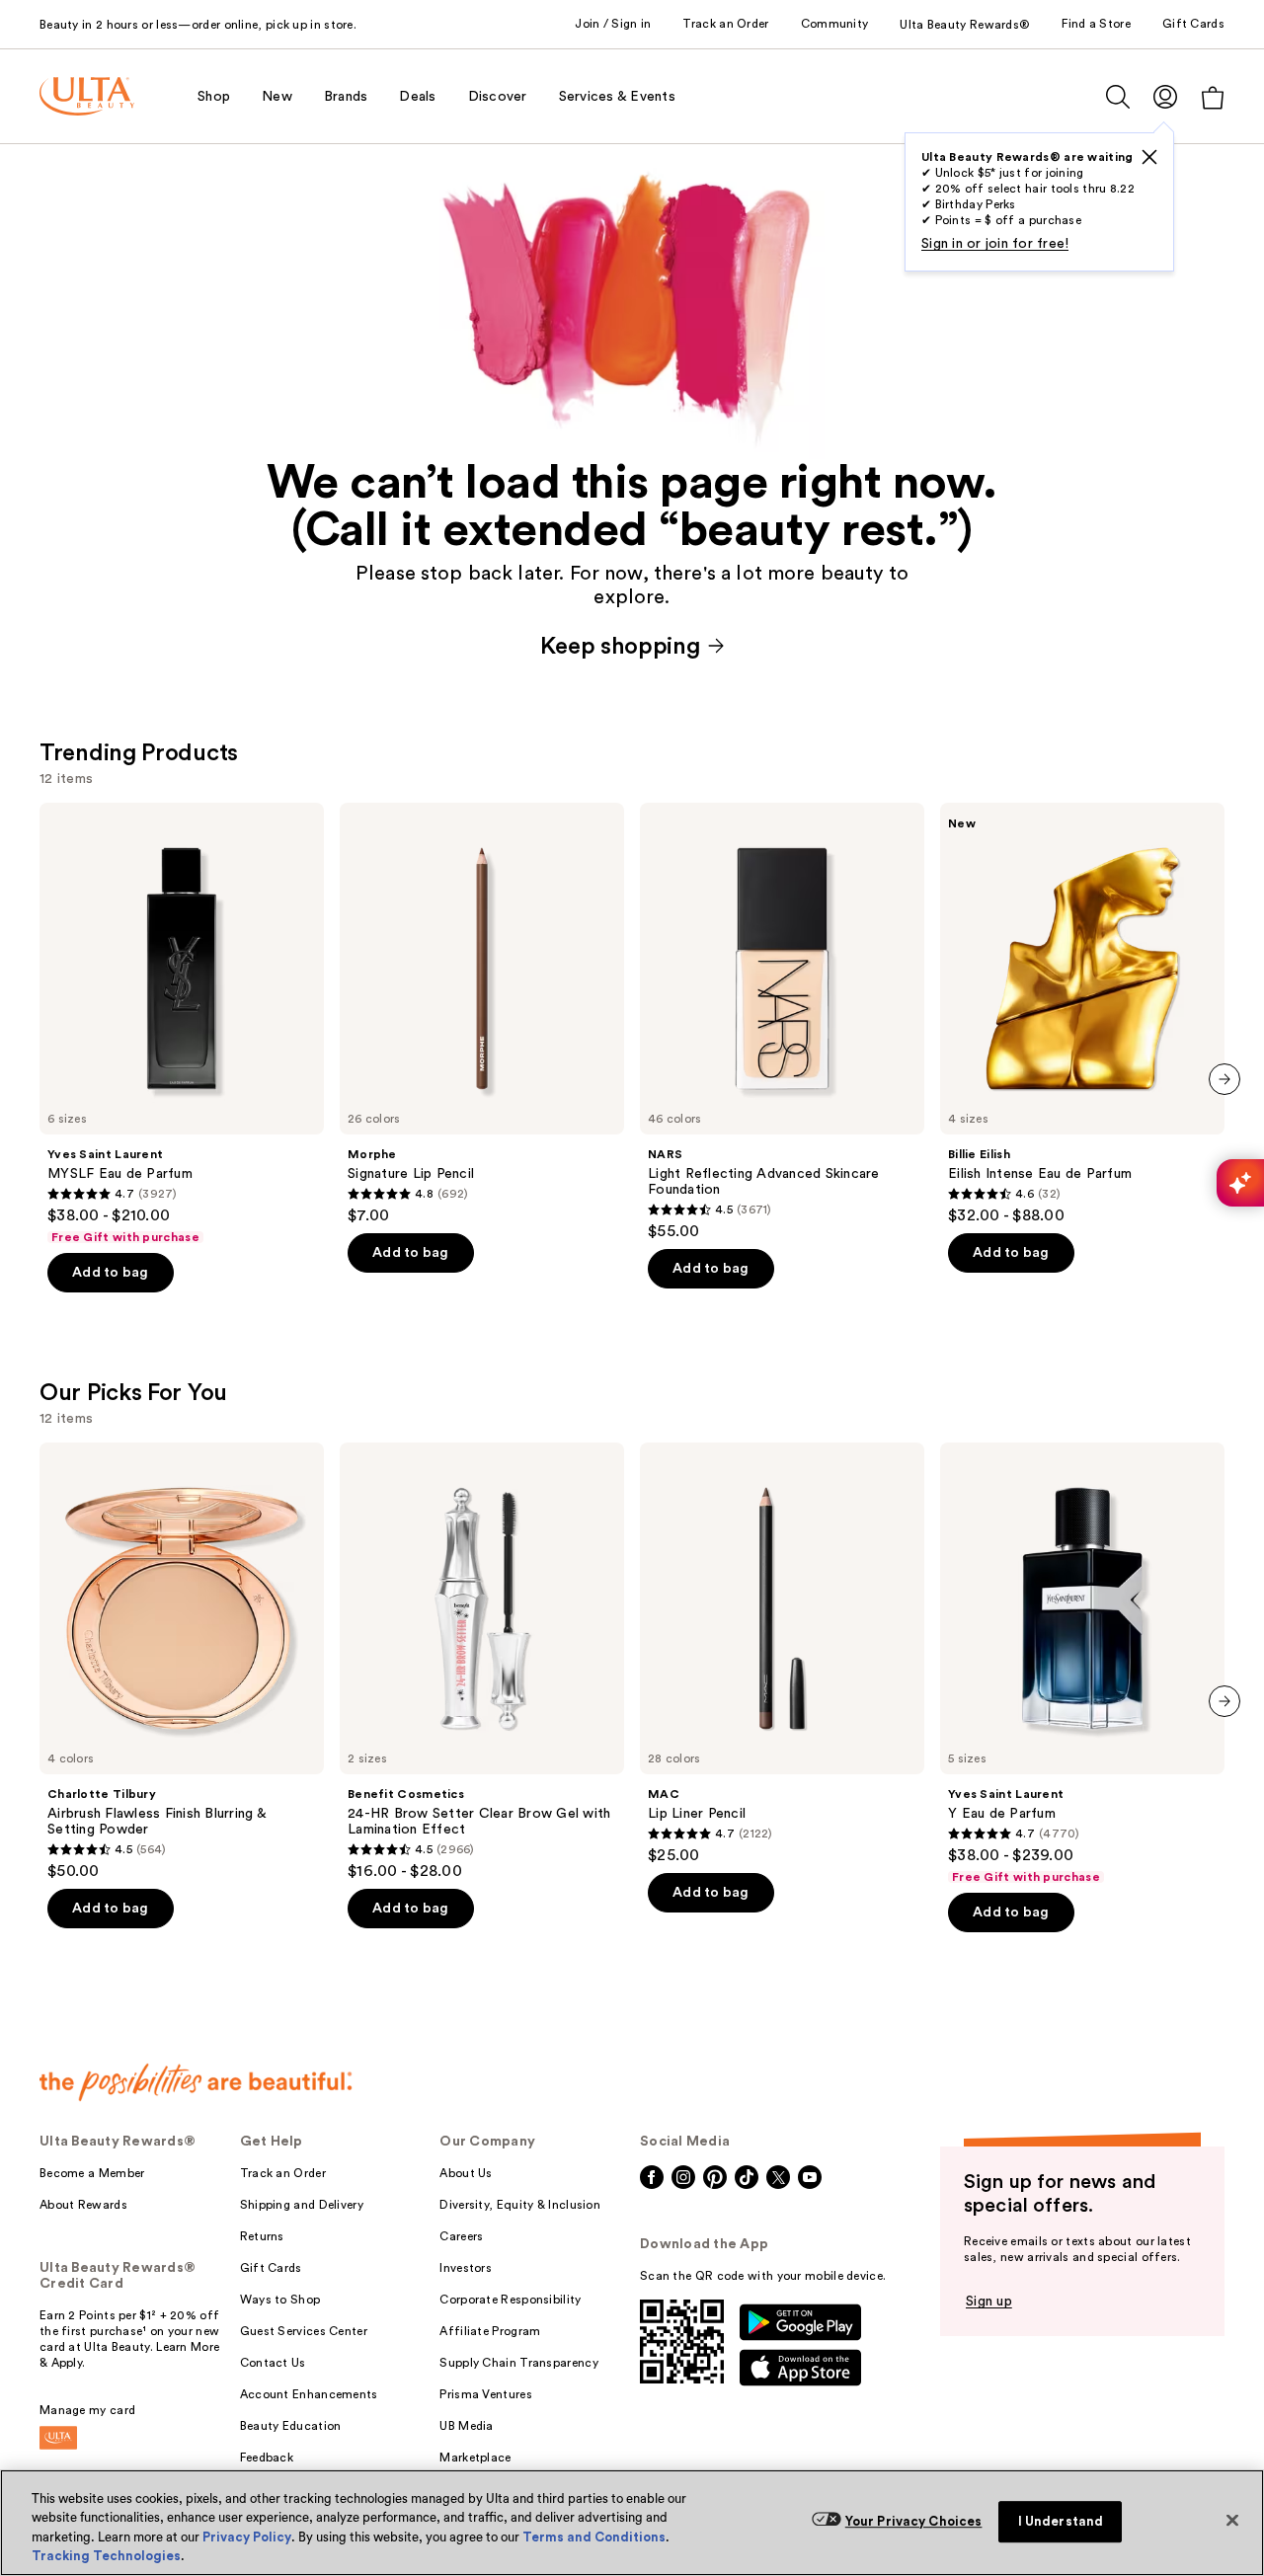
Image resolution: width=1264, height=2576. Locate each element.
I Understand (1061, 2521)
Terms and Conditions (594, 2537)
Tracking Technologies (106, 2556)
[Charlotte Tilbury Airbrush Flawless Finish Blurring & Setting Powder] (182, 1662)
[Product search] (1118, 97)
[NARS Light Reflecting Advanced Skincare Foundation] (782, 1022)
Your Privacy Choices (914, 2521)
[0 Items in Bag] (1213, 97)
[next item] (1224, 1079)
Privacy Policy (247, 2537)
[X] (1149, 157)
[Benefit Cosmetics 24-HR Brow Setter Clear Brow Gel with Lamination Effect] (482, 1662)
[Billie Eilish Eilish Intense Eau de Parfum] (1082, 1014)
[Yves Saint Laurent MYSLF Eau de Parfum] (182, 1024)
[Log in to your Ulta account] (1165, 96)
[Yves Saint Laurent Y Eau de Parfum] (1082, 1664)
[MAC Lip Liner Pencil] (782, 1654)
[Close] (1232, 2520)
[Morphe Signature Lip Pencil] (482, 1014)
